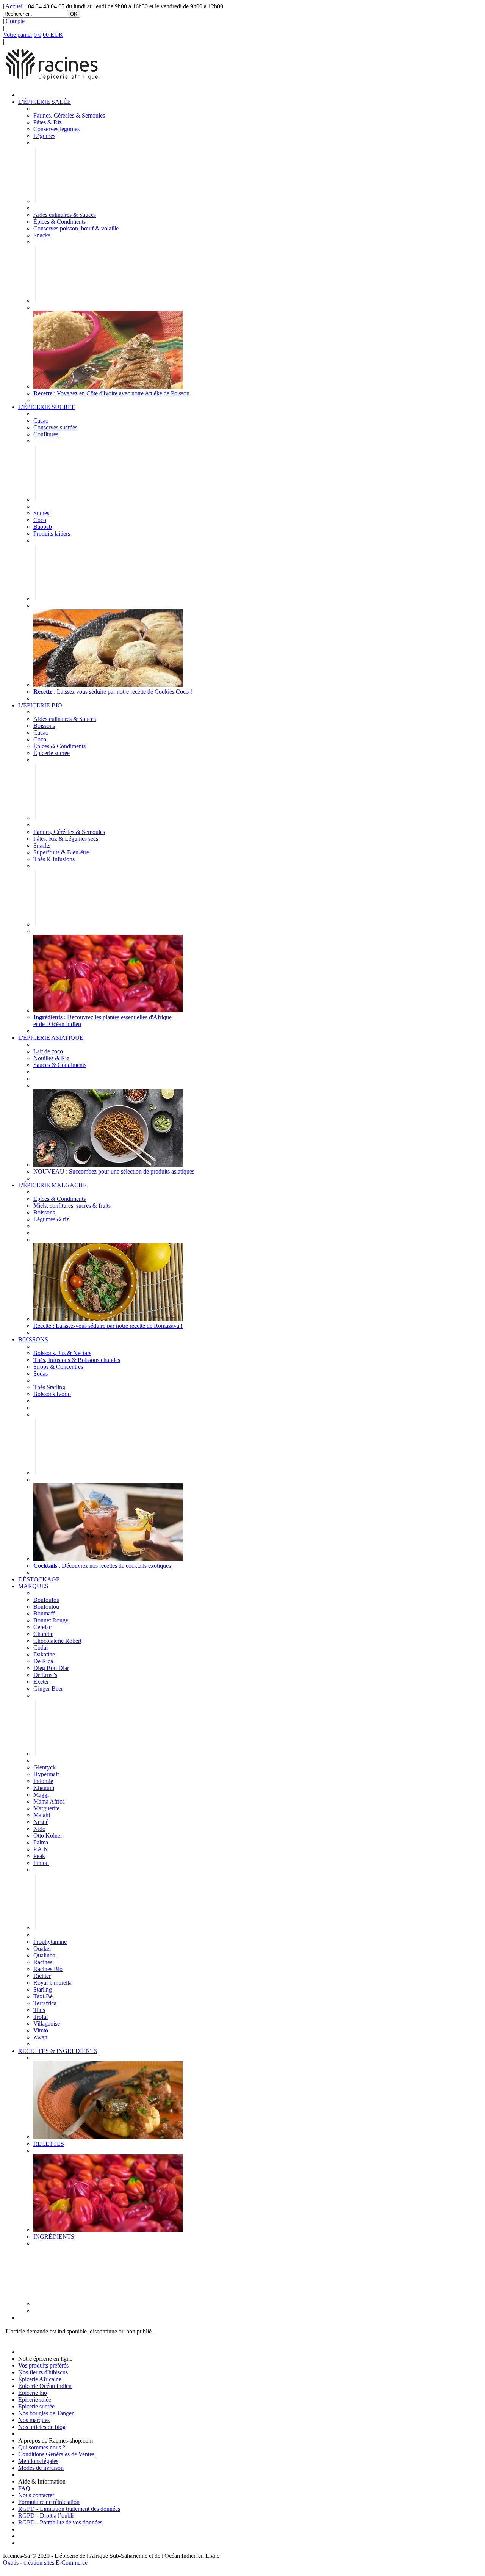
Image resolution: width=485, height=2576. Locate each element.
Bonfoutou (46, 1607)
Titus (39, 2010)
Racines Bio (48, 1969)
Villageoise (47, 2024)
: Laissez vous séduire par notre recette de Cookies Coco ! (113, 692)
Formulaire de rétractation (49, 2502)
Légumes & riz (51, 1219)
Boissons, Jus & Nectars (62, 1353)
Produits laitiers (52, 534)
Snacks (42, 235)
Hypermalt (46, 1774)
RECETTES (49, 2144)
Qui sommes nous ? (42, 2447)
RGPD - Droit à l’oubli (46, 2516)
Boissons (44, 726)
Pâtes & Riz (48, 122)
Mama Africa (49, 1801)
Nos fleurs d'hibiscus (43, 2372)
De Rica (43, 1661)
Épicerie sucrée (52, 753)
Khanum (44, 1788)
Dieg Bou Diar (51, 1668)
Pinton (41, 1863)
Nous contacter (36, 2495)
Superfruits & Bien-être (61, 852)
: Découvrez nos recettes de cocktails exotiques (102, 1566)
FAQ (24, 2488)
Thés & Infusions (54, 859)
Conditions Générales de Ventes (56, 2454)
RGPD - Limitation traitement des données (69, 2509)
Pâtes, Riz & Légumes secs (66, 839)
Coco (40, 520)
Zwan (40, 2037)
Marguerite (46, 1808)
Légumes (44, 136)
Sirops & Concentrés (58, 1367)
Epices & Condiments (59, 1199)
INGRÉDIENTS (54, 2237)
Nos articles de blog (42, 2427)
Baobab (43, 527)
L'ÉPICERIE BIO (40, 705)
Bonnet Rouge (51, 1620)
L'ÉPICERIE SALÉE (45, 102)
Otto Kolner (48, 1836)
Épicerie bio (33, 2393)
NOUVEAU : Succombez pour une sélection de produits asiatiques (114, 1171)
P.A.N (41, 1849)
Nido (39, 1829)
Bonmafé (44, 1613)
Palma (41, 1842)
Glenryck (45, 1767)
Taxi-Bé (43, 1996)
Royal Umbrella (52, 1983)
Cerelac (42, 1627)
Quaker (42, 1948)
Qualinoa (44, 1955)
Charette (43, 1634)
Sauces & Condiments (60, 1065)
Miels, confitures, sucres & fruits (72, 1206)
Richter (42, 1976)
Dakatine (44, 1654)
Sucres (41, 513)
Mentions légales (38, 2461)
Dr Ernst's (45, 1675)
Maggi (41, 1795)
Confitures (46, 434)
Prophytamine (50, 1942)
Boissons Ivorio (52, 1394)
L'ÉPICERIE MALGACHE (52, 1185)
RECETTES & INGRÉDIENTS (58, 2051)
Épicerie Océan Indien (45, 2386)
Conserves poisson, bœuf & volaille (76, 228)
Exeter (41, 1682)
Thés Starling (49, 1387)
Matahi (42, 1815)
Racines (43, 1962)
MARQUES (33, 1586)
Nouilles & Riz (51, 1058)
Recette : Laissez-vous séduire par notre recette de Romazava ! (108, 1326)
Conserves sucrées (55, 427)
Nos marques (34, 2420)
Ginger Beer (48, 1688)
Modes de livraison (41, 2468)
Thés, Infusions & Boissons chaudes (77, 1360)
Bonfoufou (46, 1600)
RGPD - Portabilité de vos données (60, 2522)
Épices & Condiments (59, 222)
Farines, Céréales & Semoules (69, 115)
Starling (43, 1989)
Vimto (41, 2030)
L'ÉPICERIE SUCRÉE (47, 407)
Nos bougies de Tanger (46, 2413)
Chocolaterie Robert (57, 1641)
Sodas (41, 1373)
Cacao (41, 421)
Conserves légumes (56, 129)
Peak (39, 1856)
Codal (41, 1648)
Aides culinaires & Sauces (65, 215)
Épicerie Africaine (40, 2379)
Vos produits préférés (43, 2365)
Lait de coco (48, 1051)
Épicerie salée (35, 2400)
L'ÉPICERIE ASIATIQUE (51, 1038)
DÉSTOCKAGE (39, 1579)
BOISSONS (33, 1339)
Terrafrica (45, 2003)
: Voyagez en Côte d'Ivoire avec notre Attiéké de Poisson (111, 393)
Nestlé (41, 1822)
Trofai (41, 2017)
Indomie (43, 1781)
